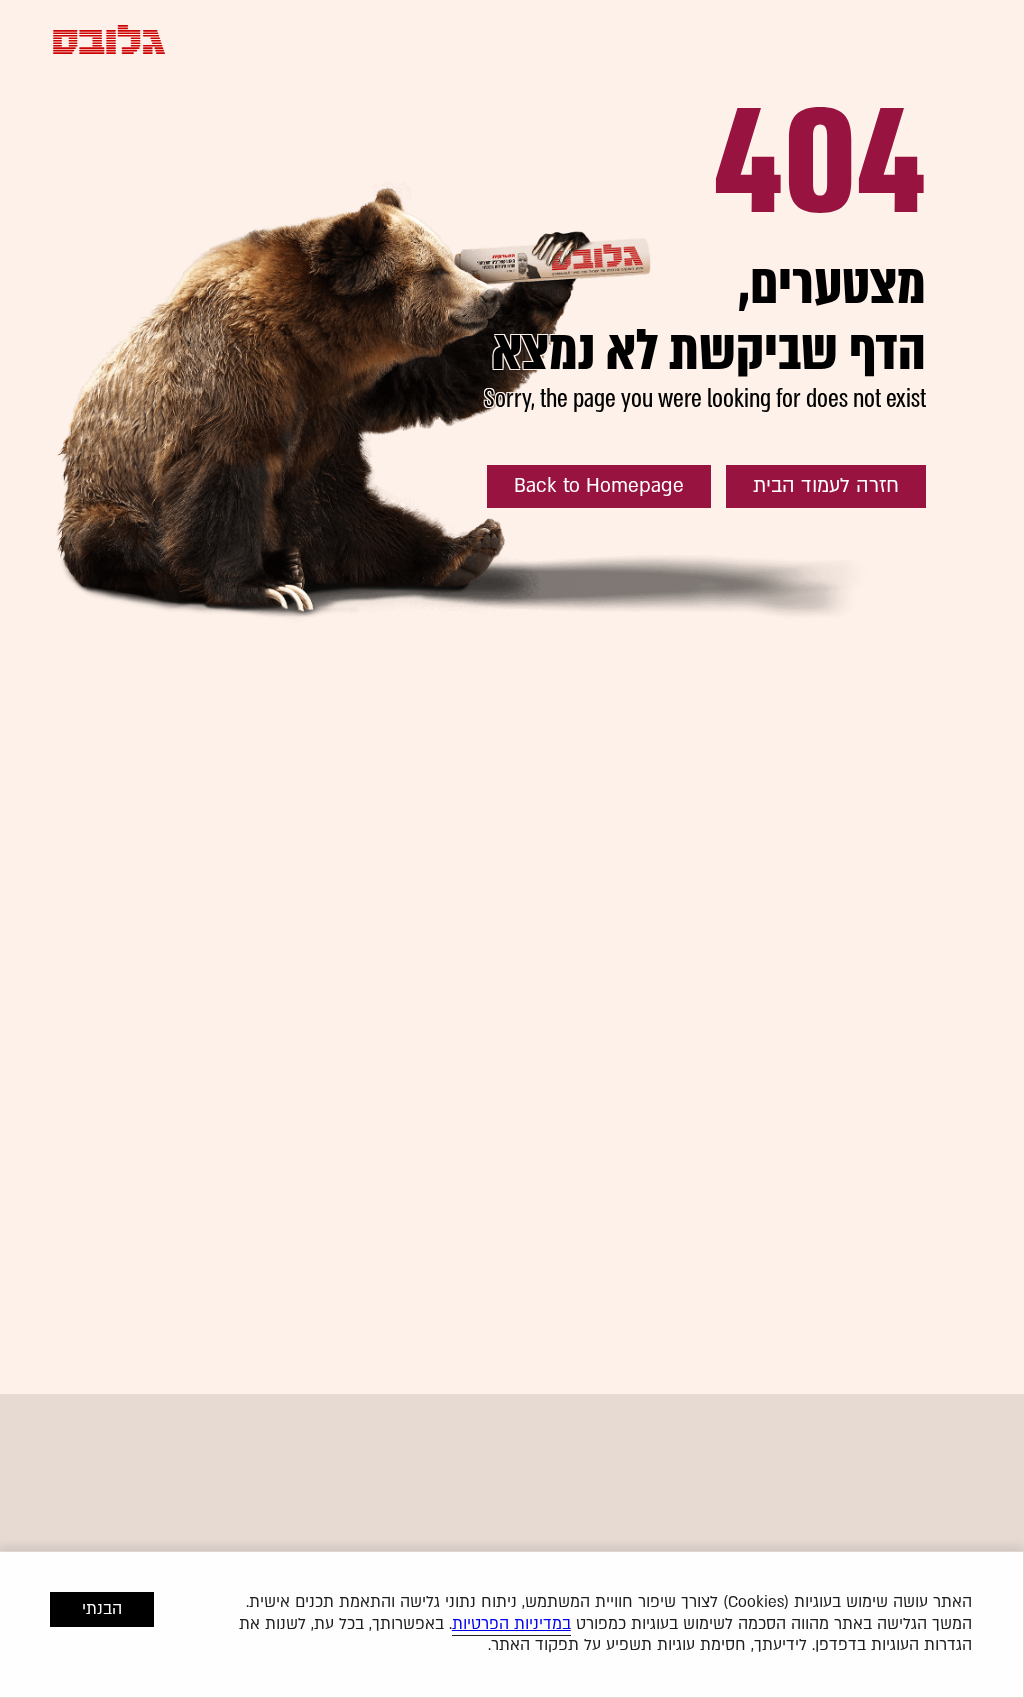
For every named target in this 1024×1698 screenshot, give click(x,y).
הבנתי (102, 1609)
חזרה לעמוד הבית (826, 486)
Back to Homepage (599, 486)
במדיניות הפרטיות (511, 1624)
